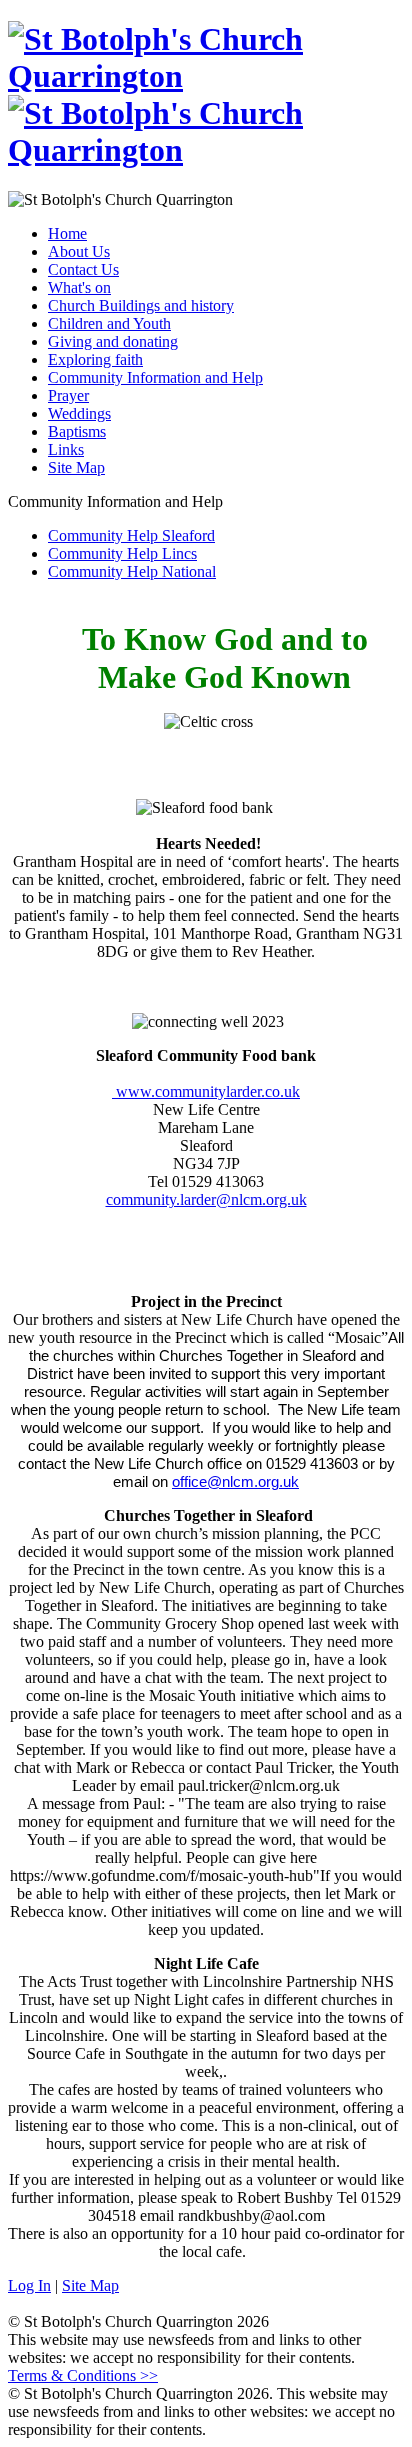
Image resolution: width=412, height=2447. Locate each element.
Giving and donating (113, 341)
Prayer (68, 395)
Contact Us (83, 269)
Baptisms (77, 431)
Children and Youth (109, 323)
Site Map (76, 467)
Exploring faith (95, 359)
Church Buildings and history (141, 305)
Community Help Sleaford (131, 535)
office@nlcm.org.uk (235, 1482)
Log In (29, 2285)
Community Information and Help (155, 377)
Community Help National (132, 571)
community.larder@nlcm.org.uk (206, 1199)
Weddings (79, 413)
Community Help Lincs (122, 553)
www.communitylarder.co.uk (206, 1091)
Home (67, 233)
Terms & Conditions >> (83, 2375)
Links (66, 449)
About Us (79, 251)
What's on (79, 287)
